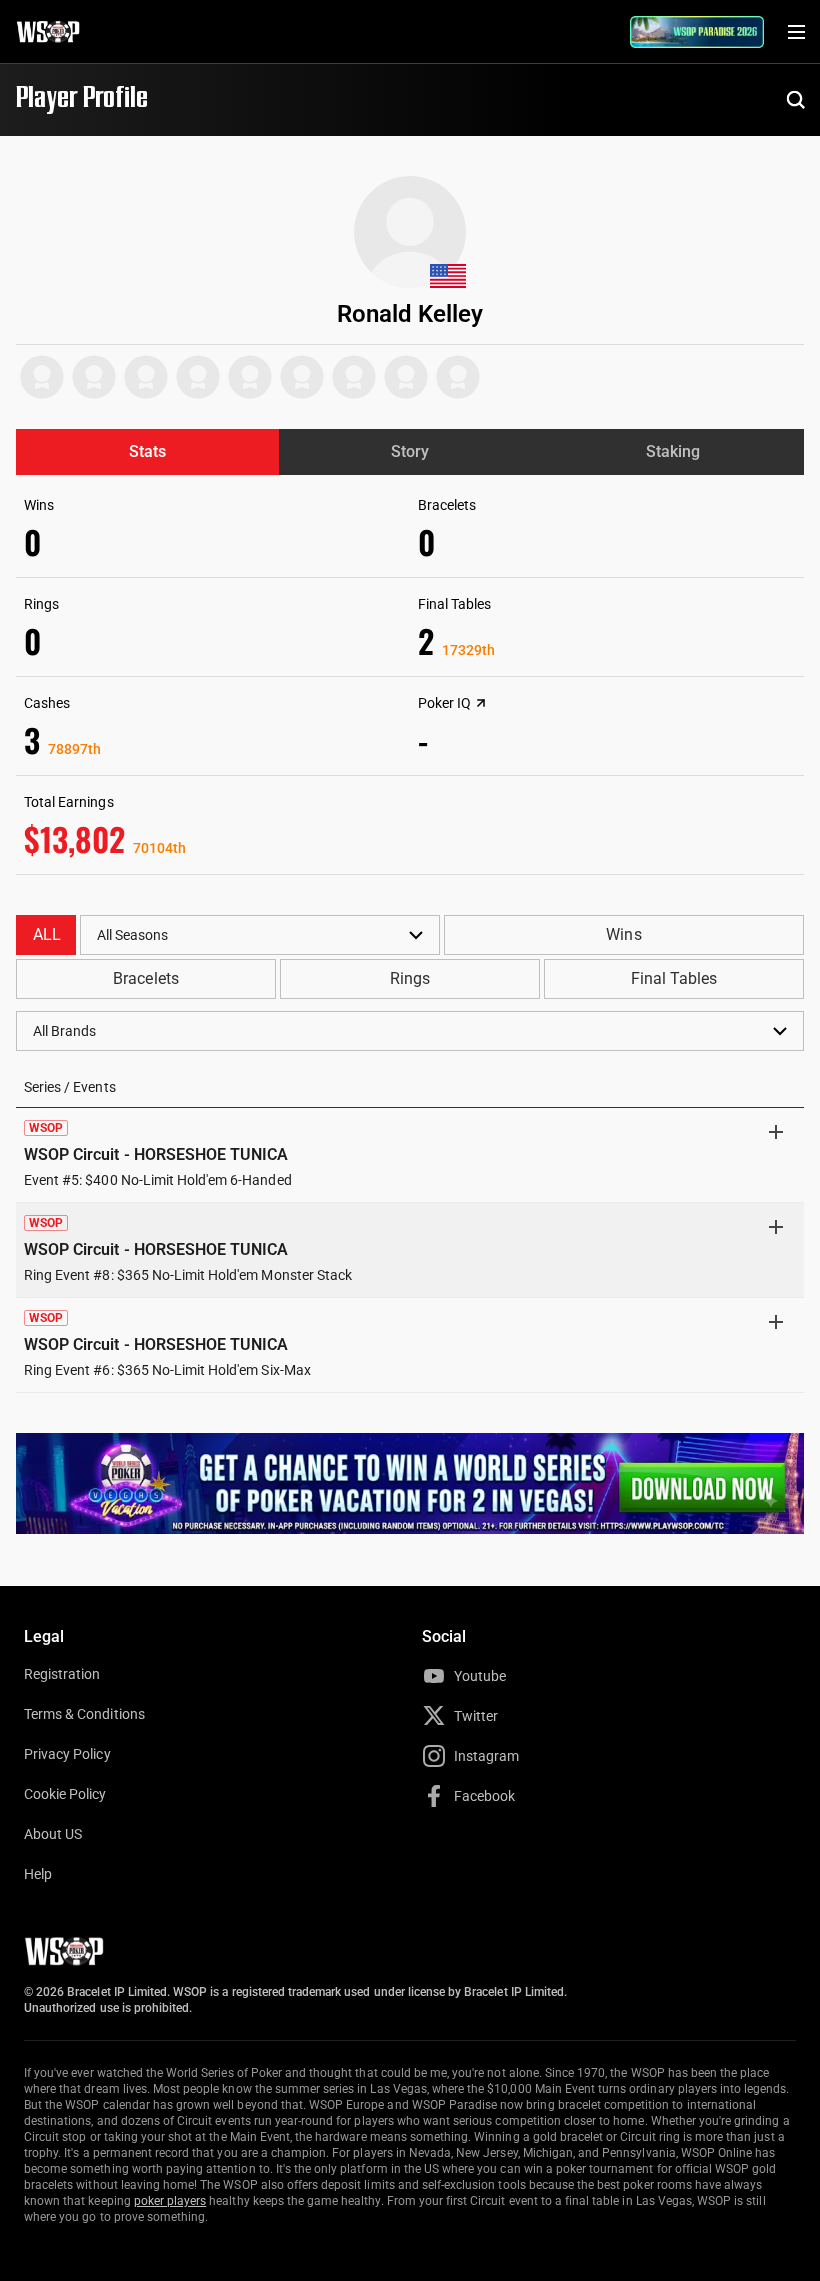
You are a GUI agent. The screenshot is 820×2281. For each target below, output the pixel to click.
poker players (170, 2201)
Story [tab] (410, 451)
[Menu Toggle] (796, 32)
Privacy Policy (67, 1754)
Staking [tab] (673, 451)
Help (38, 1874)
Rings (410, 978)
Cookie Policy (65, 1794)
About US (53, 1834)
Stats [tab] (147, 451)
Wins (623, 934)
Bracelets (145, 978)
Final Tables (674, 978)
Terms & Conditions (84, 1714)
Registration (62, 1674)
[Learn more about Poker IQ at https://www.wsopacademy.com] (481, 703)
